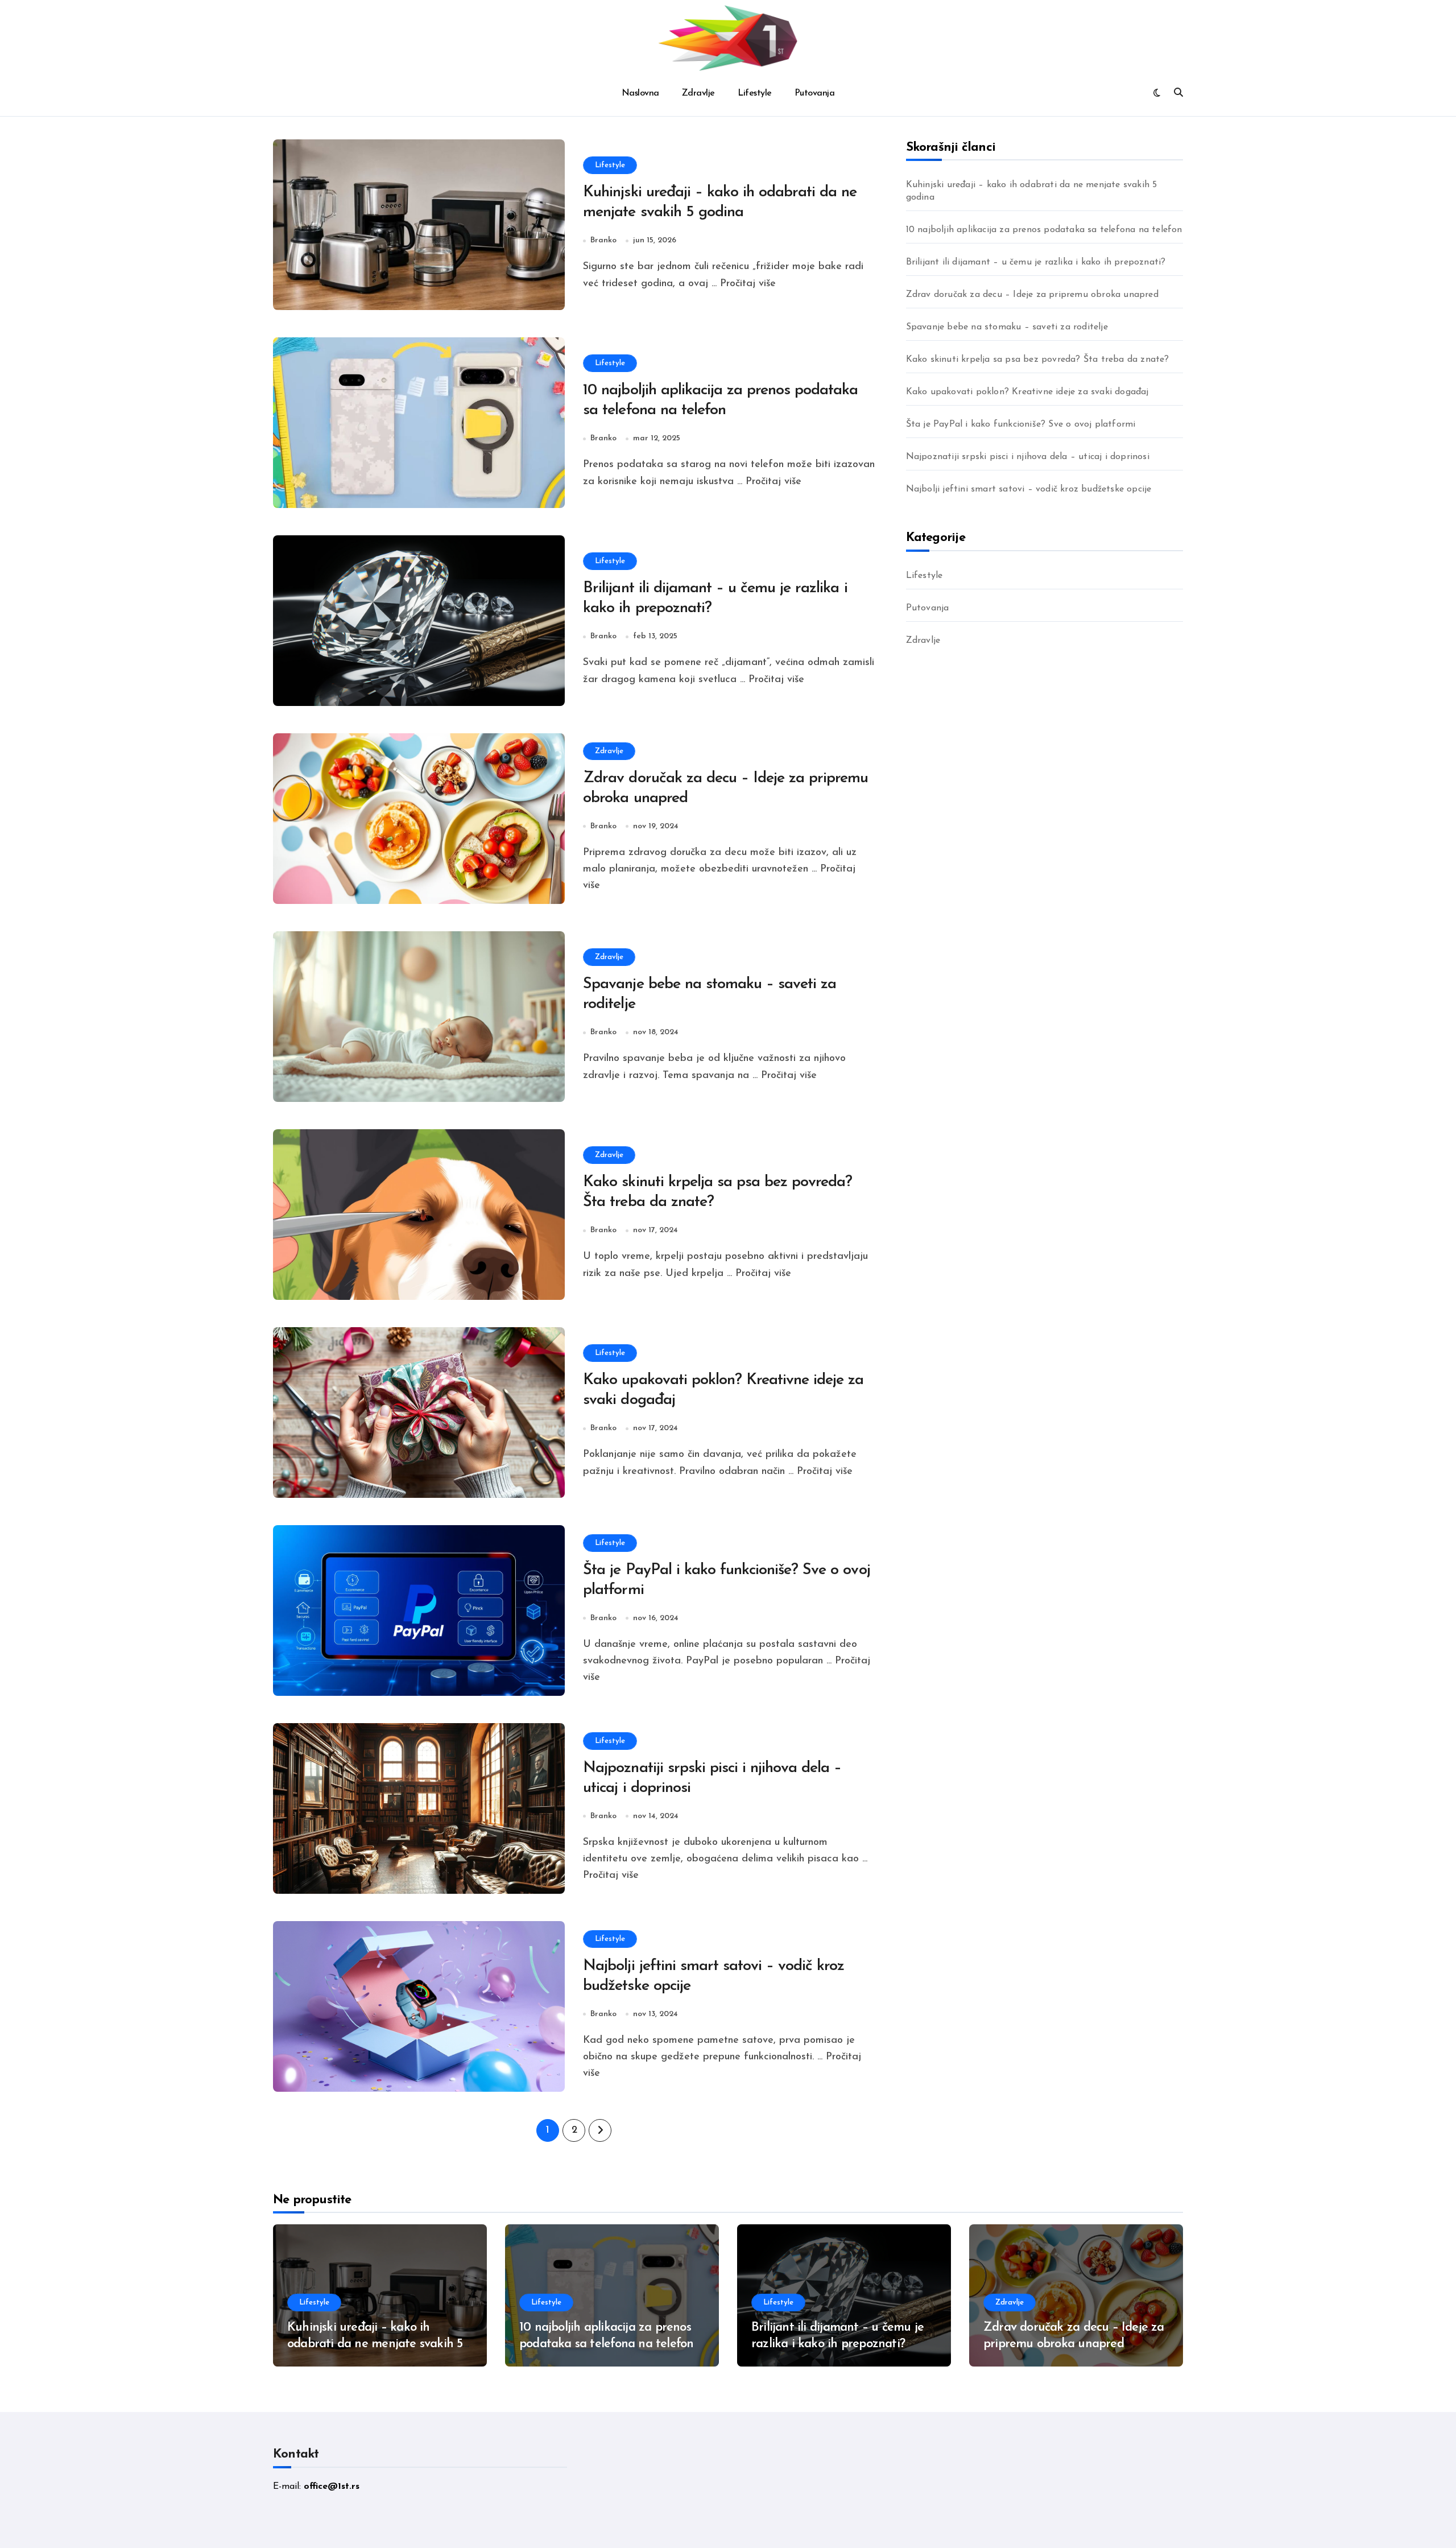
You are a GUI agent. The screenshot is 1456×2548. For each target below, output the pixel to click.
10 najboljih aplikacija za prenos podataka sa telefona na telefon (1044, 230)
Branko (603, 240)
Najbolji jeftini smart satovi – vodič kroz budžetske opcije (1029, 489)
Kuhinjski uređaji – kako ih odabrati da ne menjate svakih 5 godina (1032, 191)
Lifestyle (755, 93)
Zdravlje (698, 93)
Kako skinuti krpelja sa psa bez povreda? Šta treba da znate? (1038, 360)
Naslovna (640, 93)
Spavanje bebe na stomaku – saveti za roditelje (1007, 327)
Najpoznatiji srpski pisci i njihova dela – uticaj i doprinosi (1028, 457)
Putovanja (815, 93)
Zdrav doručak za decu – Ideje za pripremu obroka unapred (1032, 295)
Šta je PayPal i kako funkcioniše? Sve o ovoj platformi (1021, 424)
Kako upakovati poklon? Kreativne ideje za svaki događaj (1027, 392)
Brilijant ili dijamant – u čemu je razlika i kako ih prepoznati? (1036, 262)
